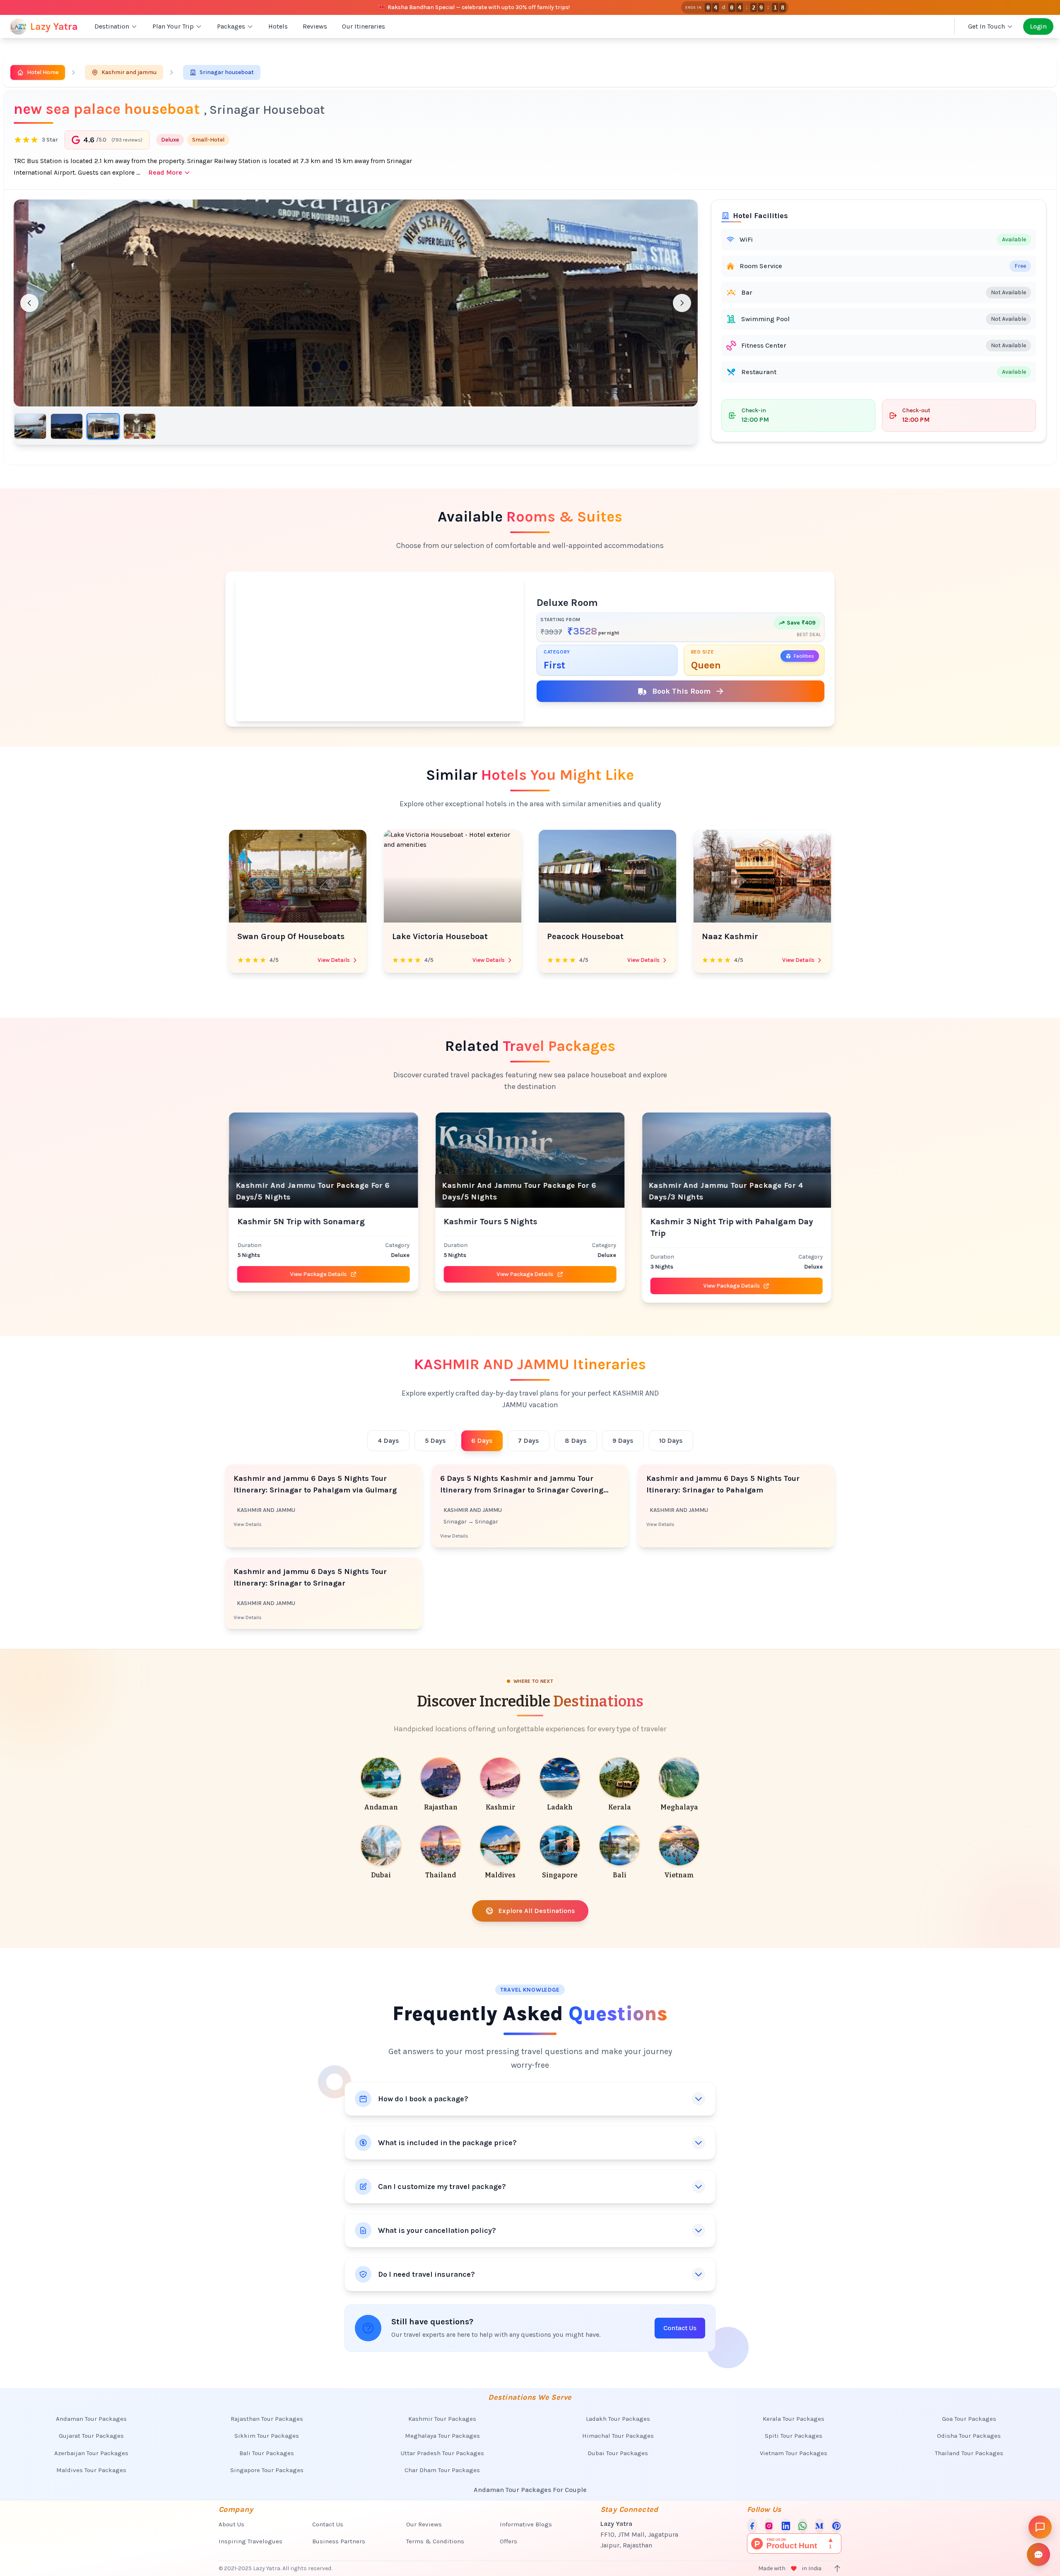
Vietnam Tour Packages (794, 2453)
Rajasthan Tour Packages (267, 2419)
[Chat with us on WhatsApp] (803, 2526)
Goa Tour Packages (969, 2419)
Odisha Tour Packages (969, 2436)
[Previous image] (29, 303)
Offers (508, 2541)
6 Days (482, 1441)
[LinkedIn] (786, 2526)
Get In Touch (987, 26)
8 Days (576, 1441)
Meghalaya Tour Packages (442, 2436)
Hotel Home (43, 72)
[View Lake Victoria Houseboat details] (298, 876)
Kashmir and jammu (129, 72)
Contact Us (680, 2328)
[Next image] (682, 303)
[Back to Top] (837, 2569)
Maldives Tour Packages (91, 2470)
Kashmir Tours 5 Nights (467, 1222)
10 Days (671, 1441)
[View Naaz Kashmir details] (607, 876)
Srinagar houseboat (227, 72)
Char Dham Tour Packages (442, 2470)
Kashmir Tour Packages (442, 2419)
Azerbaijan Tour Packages (91, 2453)
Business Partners (339, 2541)
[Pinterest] (836, 2526)
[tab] (30, 426)
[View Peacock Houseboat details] (453, 876)
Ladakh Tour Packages (618, 2419)
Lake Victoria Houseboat (285, 936)
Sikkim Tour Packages (267, 2436)
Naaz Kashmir (575, 936)
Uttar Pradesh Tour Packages (442, 2453)
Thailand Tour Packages (969, 2453)
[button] (356, 303)
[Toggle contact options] (1038, 2554)
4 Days (388, 1441)
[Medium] (820, 2526)
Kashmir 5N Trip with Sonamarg (278, 1222)
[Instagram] (769, 2526)
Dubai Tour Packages (618, 2453)
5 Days (435, 1441)
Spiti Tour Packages (794, 2436)
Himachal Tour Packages (618, 2436)
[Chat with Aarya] (1040, 2527)
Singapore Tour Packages (267, 2470)
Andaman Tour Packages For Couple (530, 2490)
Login (1038, 26)
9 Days (623, 1441)
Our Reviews (424, 2524)
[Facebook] (752, 2526)
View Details (334, 960)
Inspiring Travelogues (251, 2541)
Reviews (315, 26)
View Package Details (295, 1274)
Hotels (278, 26)
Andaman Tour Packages (91, 2419)
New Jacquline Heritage (749, 936)
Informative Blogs (526, 2524)
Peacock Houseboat (430, 936)
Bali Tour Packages (267, 2453)
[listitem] (381, 1785)
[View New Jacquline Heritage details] (762, 876)
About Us (231, 2524)
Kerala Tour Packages (794, 2419)
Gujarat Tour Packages (91, 2436)
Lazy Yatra (54, 26)
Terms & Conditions (435, 2541)
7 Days (529, 1441)
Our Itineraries (364, 26)
